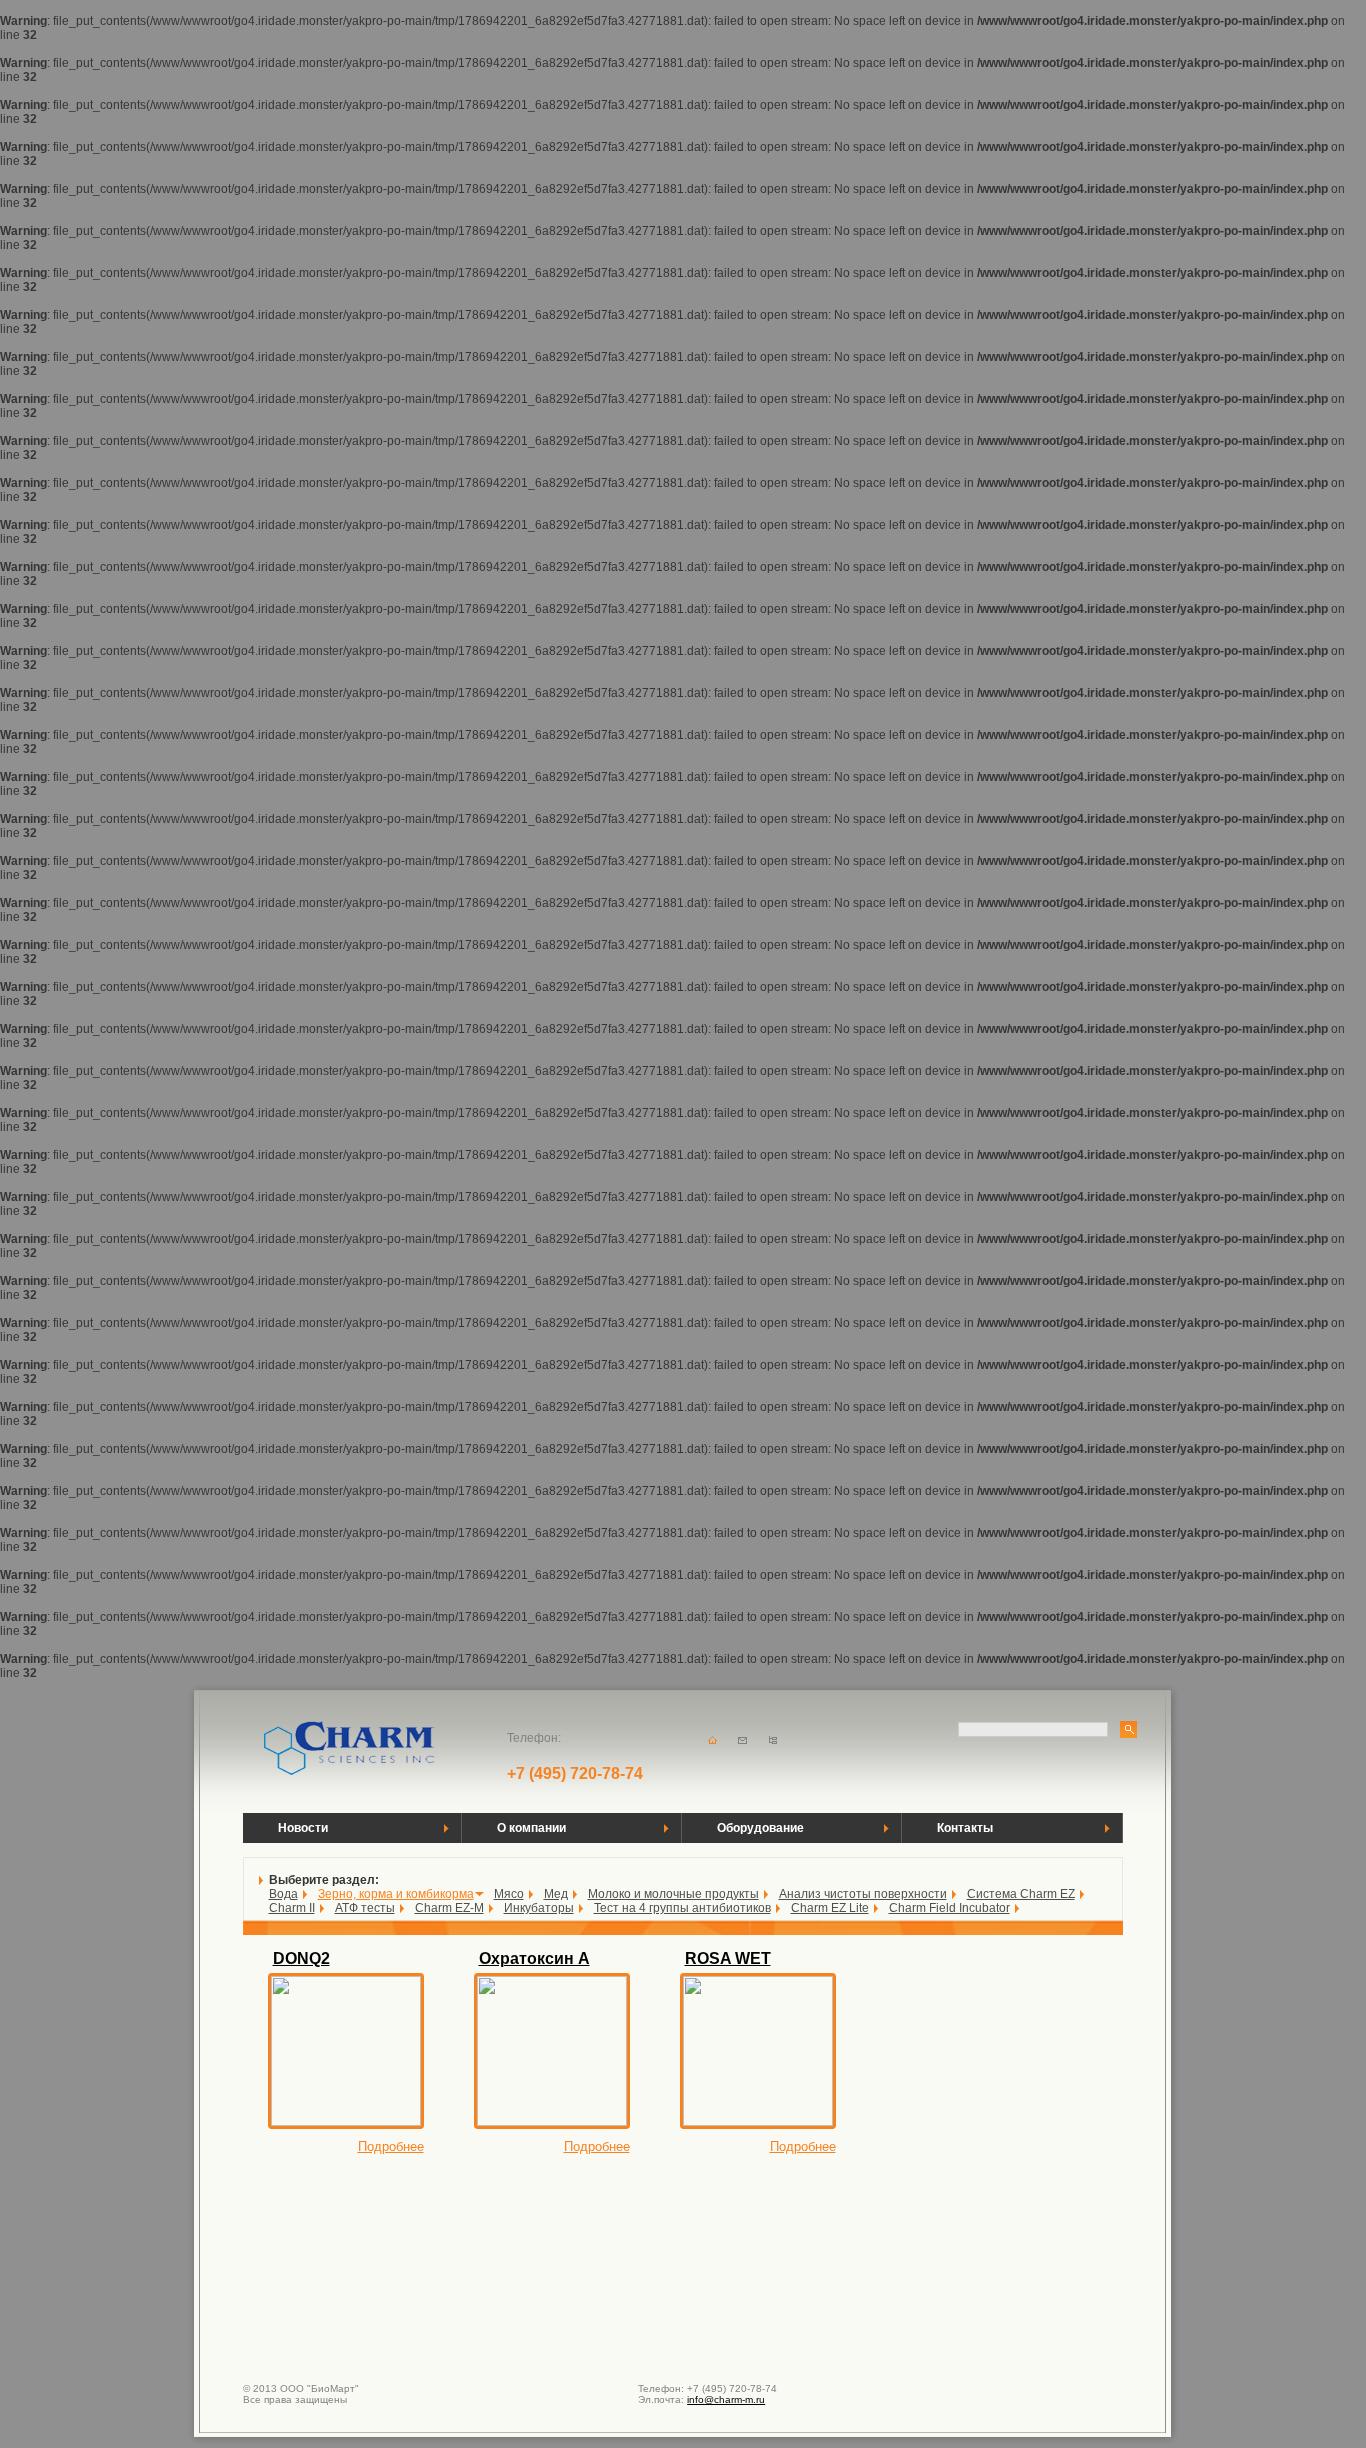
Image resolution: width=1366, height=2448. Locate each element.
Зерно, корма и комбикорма (396, 1894)
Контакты (965, 1828)
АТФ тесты (365, 1908)
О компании (531, 1828)
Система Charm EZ (1021, 1894)
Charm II (292, 1908)
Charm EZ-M (449, 1908)
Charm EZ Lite (830, 1908)
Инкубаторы (539, 1908)
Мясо (509, 1894)
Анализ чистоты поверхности (863, 1894)
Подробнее (391, 2146)
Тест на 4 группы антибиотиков (682, 1908)
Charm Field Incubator (949, 1908)
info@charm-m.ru (726, 2399)
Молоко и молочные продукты (673, 1894)
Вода (283, 1894)
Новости (303, 1828)
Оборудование (760, 1828)
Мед (556, 1894)
